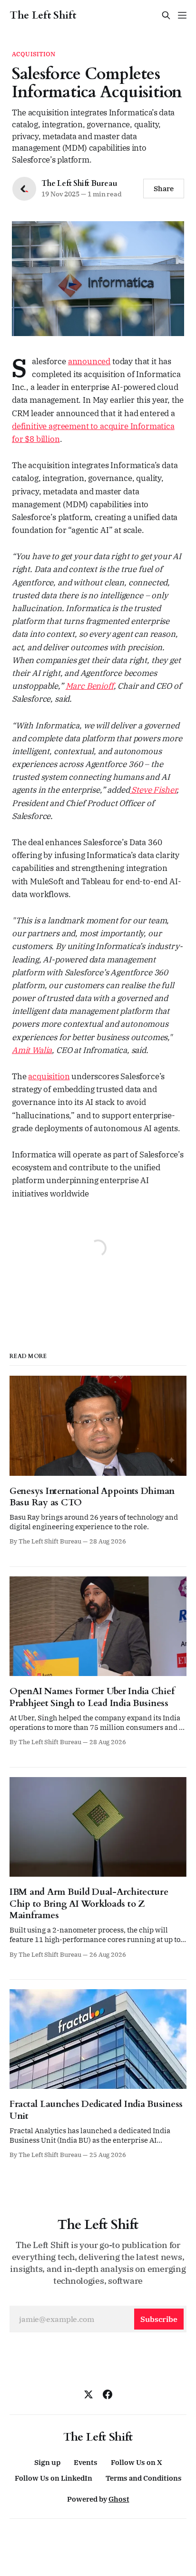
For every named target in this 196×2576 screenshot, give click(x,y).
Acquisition (34, 54)
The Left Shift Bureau (79, 184)
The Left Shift (43, 15)
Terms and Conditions (144, 2478)
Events (86, 2462)
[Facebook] (108, 2394)
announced (89, 361)
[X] (88, 2394)
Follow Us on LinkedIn (54, 2478)
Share (164, 189)
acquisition (49, 1076)
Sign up (47, 2462)
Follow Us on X (137, 2462)
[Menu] (182, 15)
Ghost (119, 2499)
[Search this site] (166, 15)
